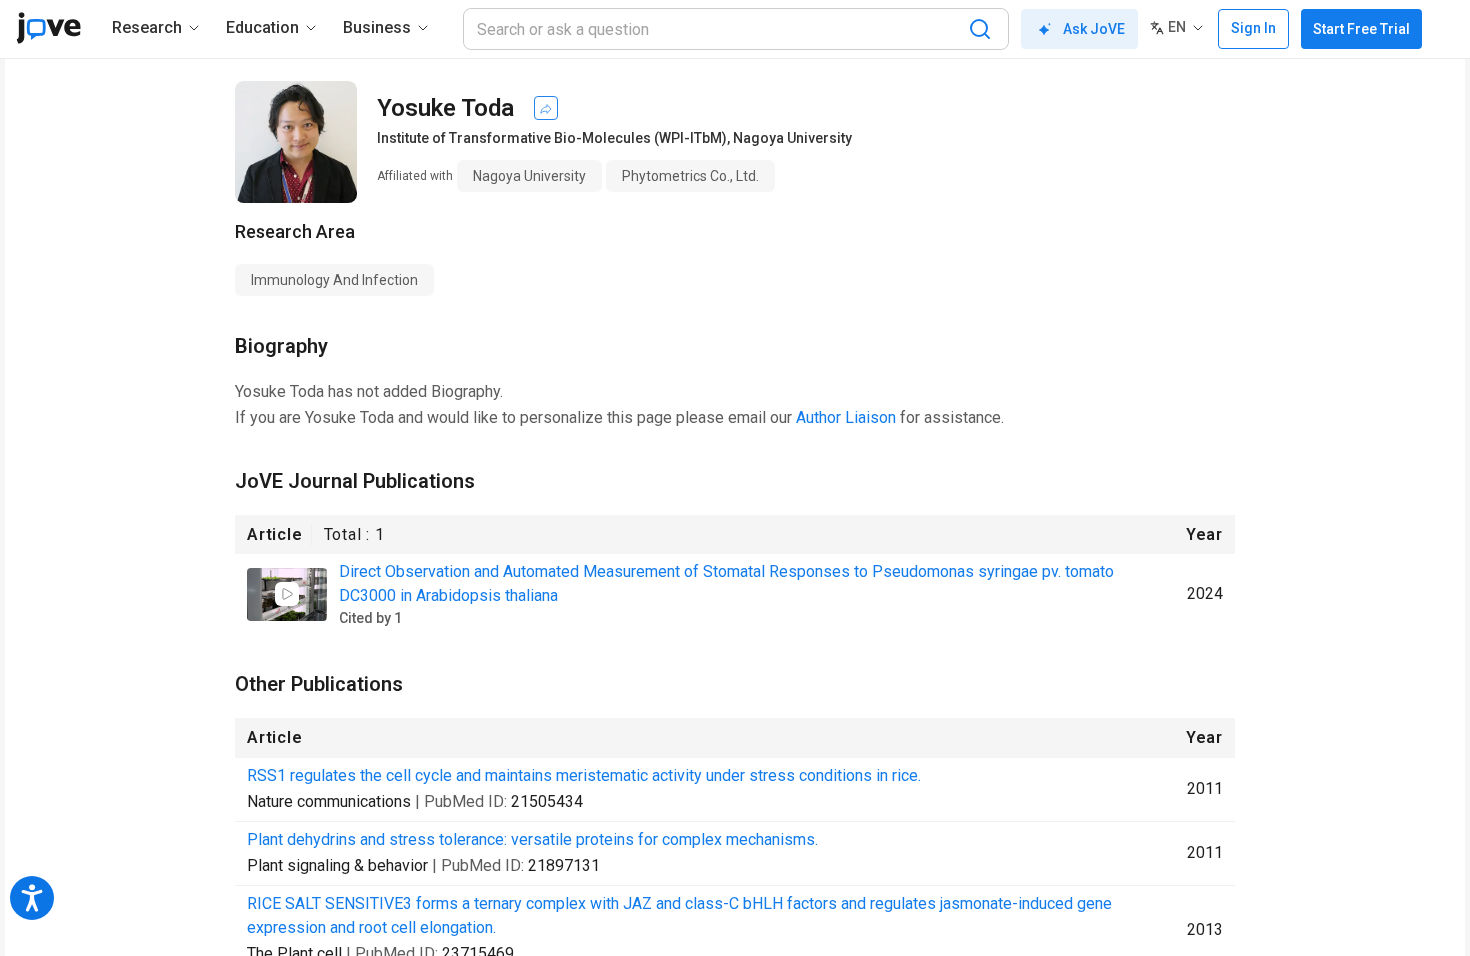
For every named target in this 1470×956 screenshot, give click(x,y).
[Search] (980, 29)
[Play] (287, 594)
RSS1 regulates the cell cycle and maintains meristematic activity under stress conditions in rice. (584, 775)
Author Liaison (846, 417)
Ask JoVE (1094, 29)
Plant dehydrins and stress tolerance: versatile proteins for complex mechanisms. (532, 839)
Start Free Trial (1361, 29)
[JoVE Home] (48, 28)
